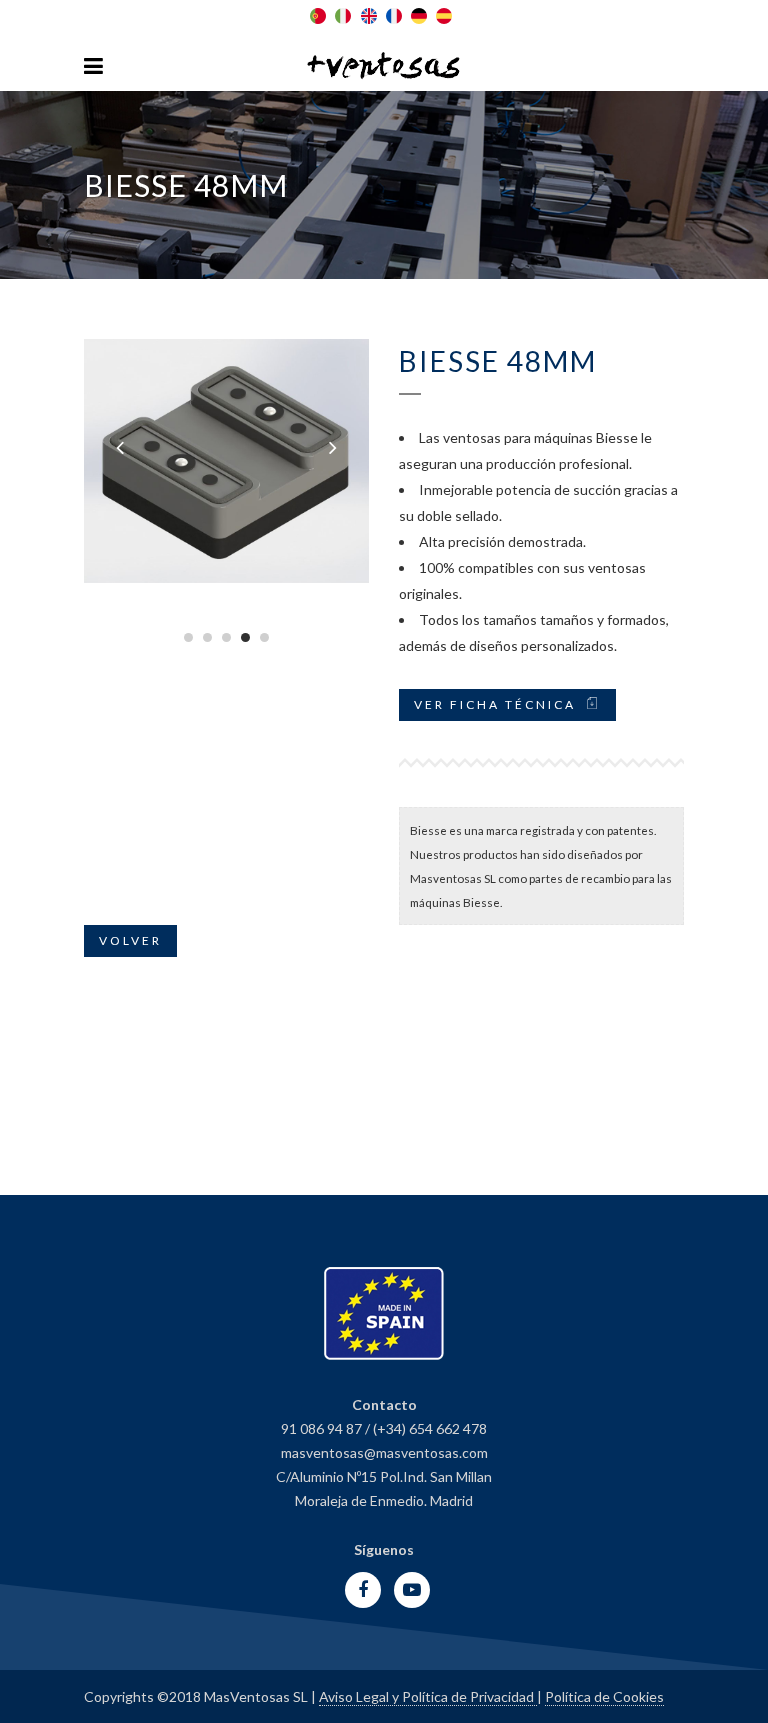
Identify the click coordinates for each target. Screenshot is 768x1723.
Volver (130, 940)
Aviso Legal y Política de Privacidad (428, 1696)
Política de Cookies (604, 1696)
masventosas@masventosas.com (384, 1452)
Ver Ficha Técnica (495, 704)
